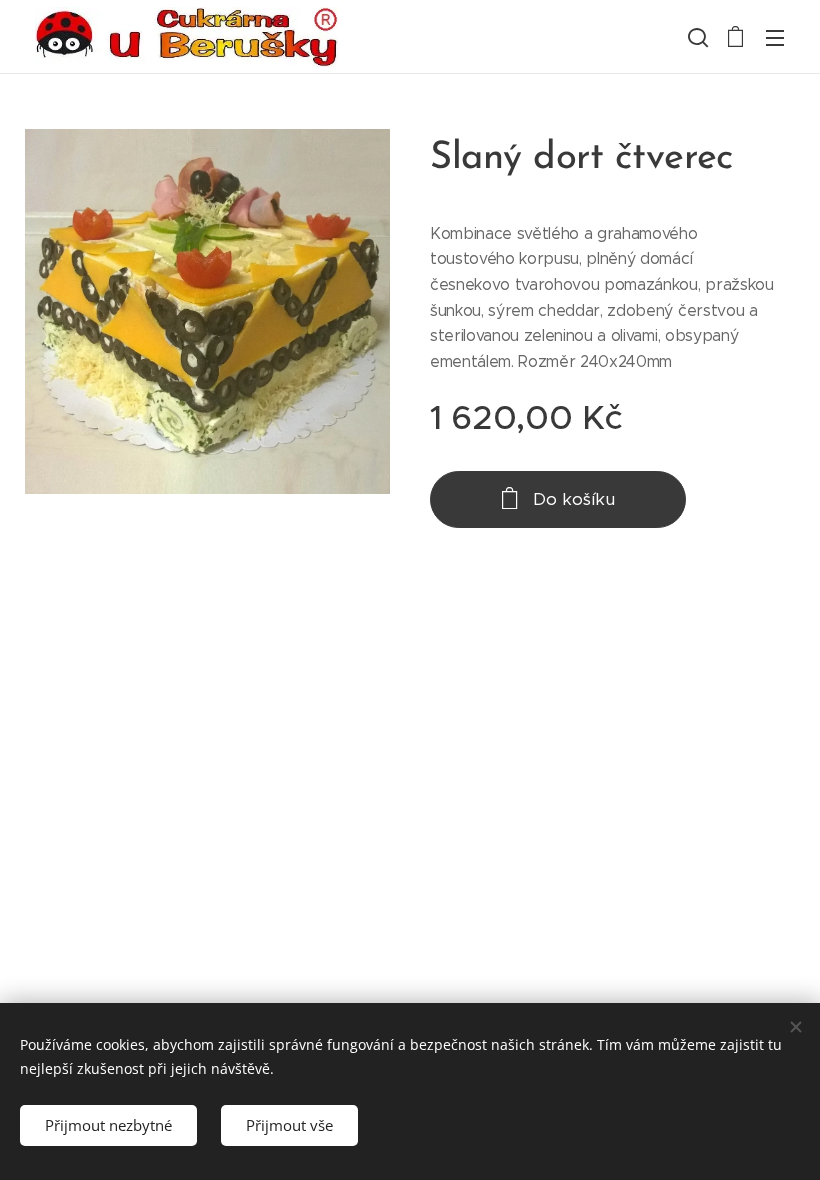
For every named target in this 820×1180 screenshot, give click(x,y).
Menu (775, 37)
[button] (696, 37)
